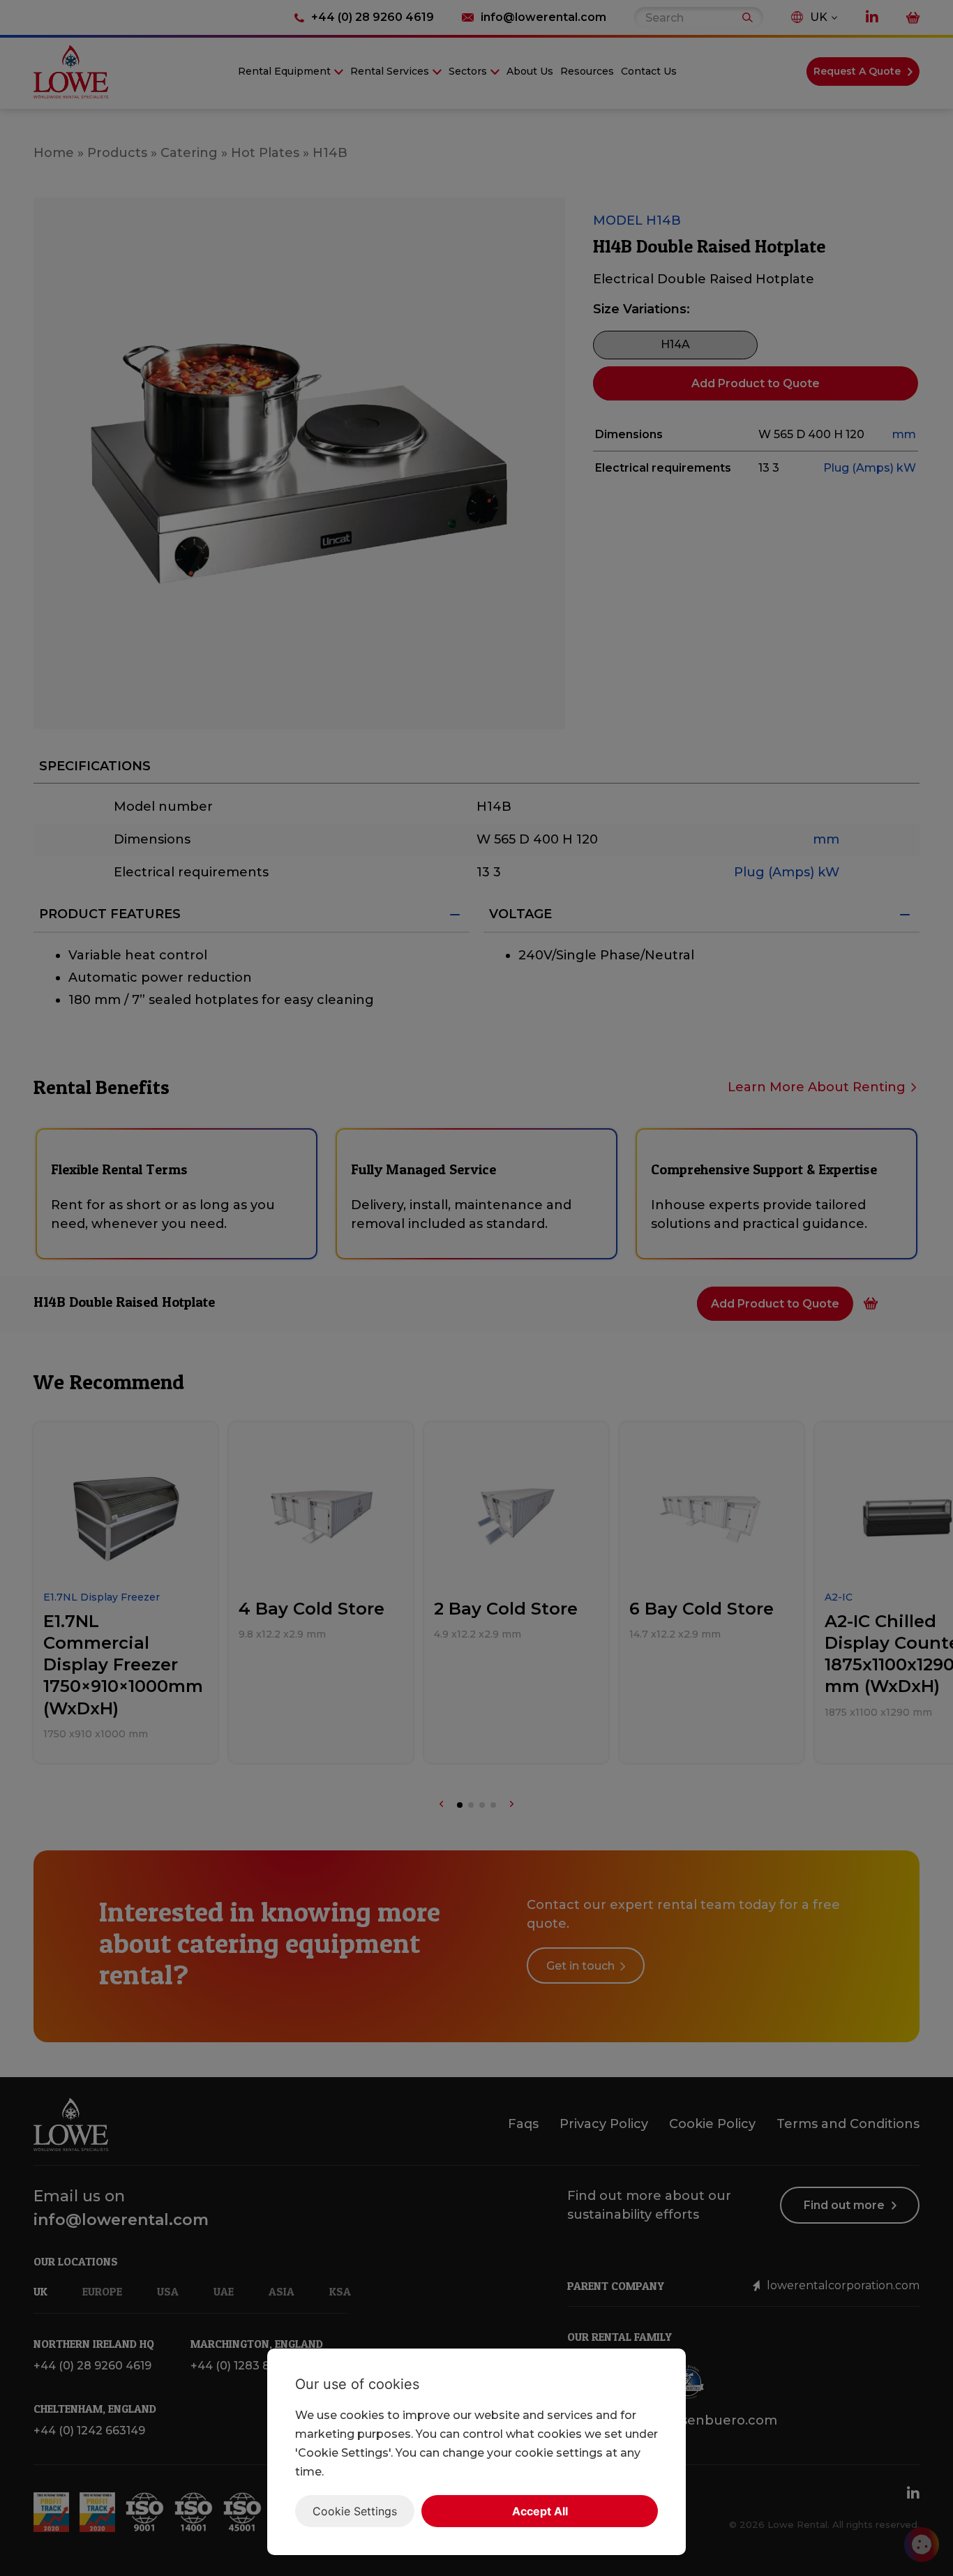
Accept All (540, 2511)
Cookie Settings (355, 2511)
